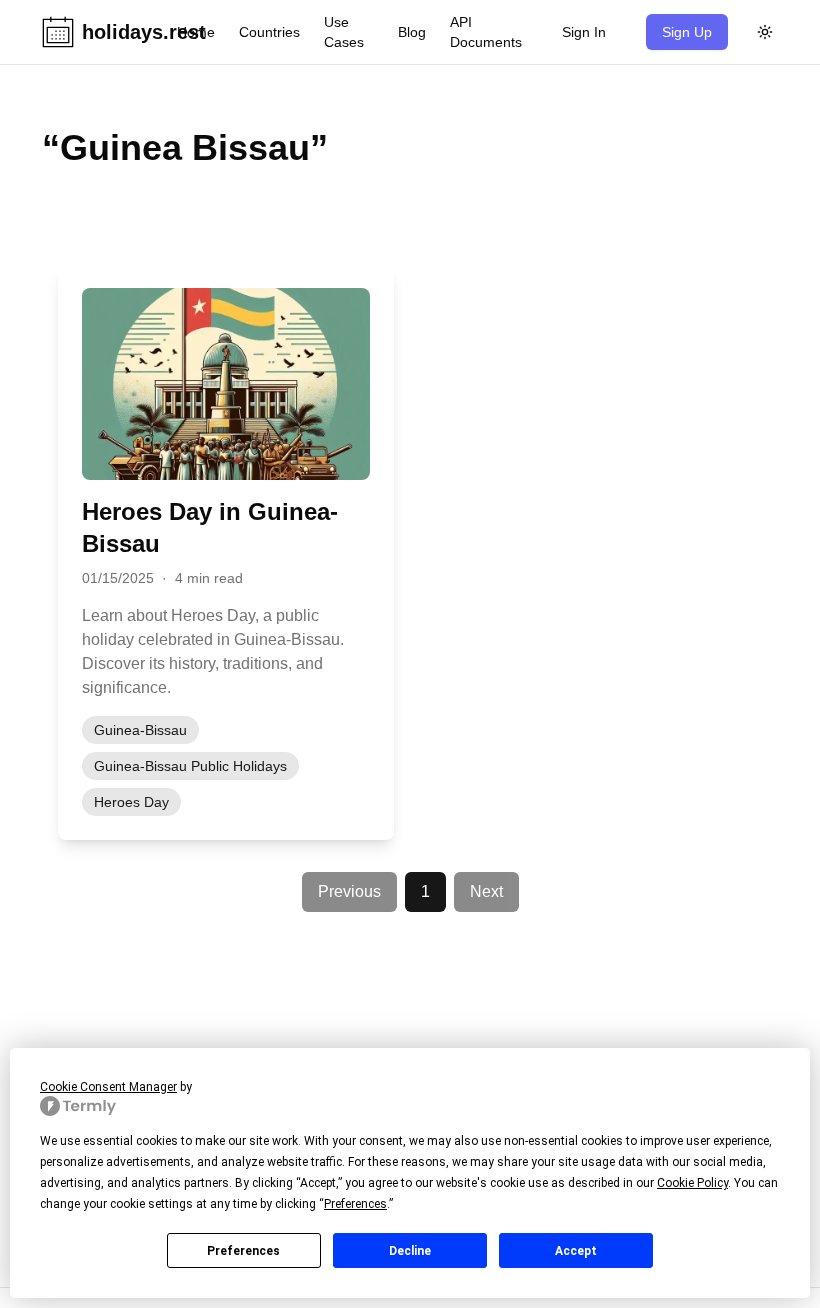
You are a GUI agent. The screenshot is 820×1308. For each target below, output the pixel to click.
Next (486, 891)
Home (196, 32)
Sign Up (687, 32)
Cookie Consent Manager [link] (108, 1087)
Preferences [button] (355, 1204)
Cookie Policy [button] (692, 1183)
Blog (412, 32)
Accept (576, 1251)
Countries (269, 32)
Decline (410, 1251)
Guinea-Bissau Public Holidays (190, 766)
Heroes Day (131, 802)
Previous (349, 891)
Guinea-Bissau (140, 730)
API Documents (486, 32)
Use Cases (344, 32)
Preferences (243, 1251)
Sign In (584, 32)
